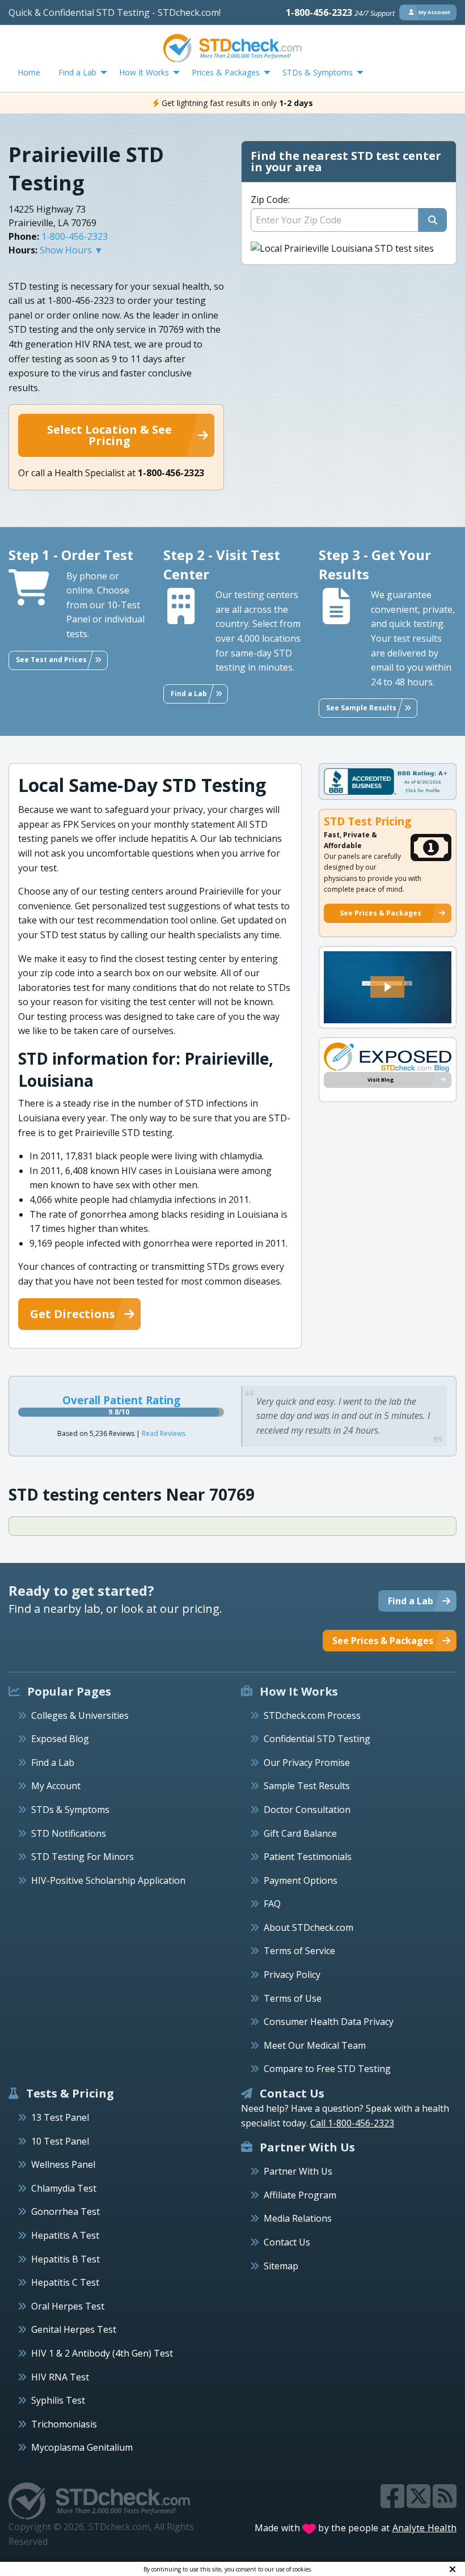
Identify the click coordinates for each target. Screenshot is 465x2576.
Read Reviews (164, 1433)
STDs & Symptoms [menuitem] (318, 72)
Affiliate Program (300, 2195)
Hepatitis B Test (65, 2259)
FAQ (272, 1904)
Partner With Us (298, 2171)
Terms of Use (293, 1998)
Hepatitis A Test (65, 2235)
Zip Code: (270, 200)
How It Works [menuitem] (144, 72)
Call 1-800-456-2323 (352, 2123)
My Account (56, 1786)
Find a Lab (53, 1762)
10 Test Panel (60, 2141)
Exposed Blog (60, 1739)
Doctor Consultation (307, 1810)
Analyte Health (425, 2528)
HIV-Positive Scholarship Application (108, 1880)
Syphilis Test (58, 2400)
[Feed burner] (445, 2503)
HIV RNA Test (60, 2377)
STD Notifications (69, 1833)
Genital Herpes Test (74, 2329)
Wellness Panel (63, 2164)
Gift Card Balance (300, 1833)
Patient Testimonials (308, 1857)
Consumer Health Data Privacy (329, 2022)
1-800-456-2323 (340, 12)
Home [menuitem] (29, 72)
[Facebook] (394, 2503)
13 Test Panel (60, 2117)
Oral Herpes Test (68, 2306)
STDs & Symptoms (70, 1810)
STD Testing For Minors (83, 1857)
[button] (387, 987)
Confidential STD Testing (317, 1739)
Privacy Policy (292, 1975)
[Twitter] (420, 2503)
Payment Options (301, 1880)
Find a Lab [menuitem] (77, 72)
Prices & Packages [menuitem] (226, 72)
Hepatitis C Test (65, 2282)
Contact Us (287, 2242)
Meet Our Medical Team (315, 2045)
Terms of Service (299, 1951)
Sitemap (281, 2266)
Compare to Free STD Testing (327, 2069)
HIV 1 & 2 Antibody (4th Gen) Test (102, 2353)
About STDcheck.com (308, 1927)
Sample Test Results (307, 1786)
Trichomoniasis (64, 2424)
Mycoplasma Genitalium (82, 2447)
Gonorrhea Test (65, 2211)
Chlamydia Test (64, 2188)
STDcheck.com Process (312, 1715)
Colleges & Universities (80, 1715)
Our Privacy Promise (307, 1762)
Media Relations (298, 2218)
